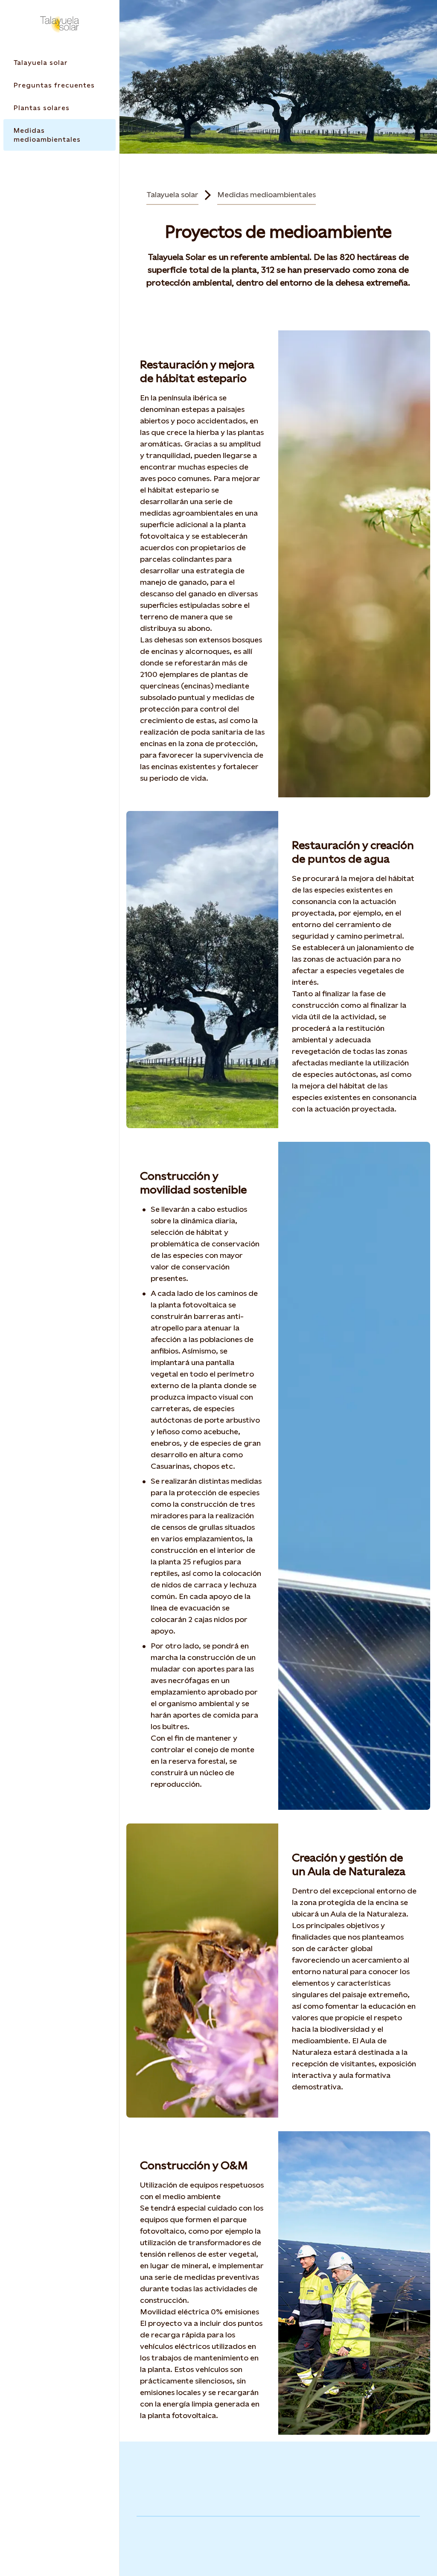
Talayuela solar (172, 194)
